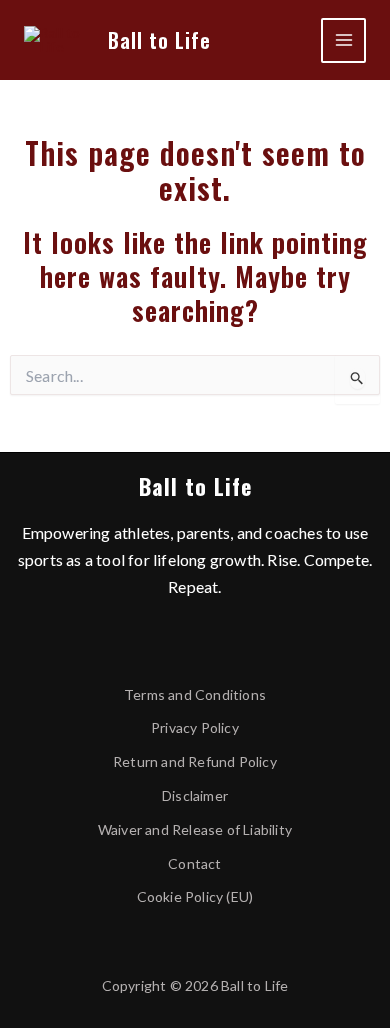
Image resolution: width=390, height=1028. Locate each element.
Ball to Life (159, 40)
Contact (194, 863)
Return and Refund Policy (195, 761)
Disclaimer (195, 795)
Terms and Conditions (195, 694)
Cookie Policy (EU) (195, 896)
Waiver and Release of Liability (195, 829)
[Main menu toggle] (343, 40)
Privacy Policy (195, 727)
